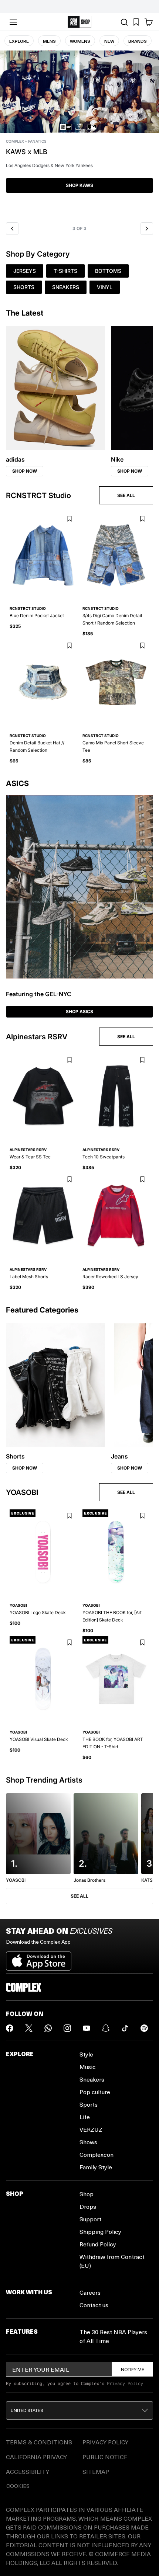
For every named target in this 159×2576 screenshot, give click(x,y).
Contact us (94, 2305)
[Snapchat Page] (106, 2028)
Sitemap (96, 2471)
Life (85, 2117)
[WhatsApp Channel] (48, 2028)
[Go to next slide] (147, 229)
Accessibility (28, 2471)
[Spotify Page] (144, 2028)
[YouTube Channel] (87, 2028)
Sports (89, 2104)
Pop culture (95, 2092)
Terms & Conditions (39, 2442)
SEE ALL (126, 495)
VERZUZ (91, 2129)
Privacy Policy (125, 2383)
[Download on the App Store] (39, 1958)
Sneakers (92, 2079)
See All (79, 1896)
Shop (87, 2194)
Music (88, 2067)
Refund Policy (98, 2244)
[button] (79, 134)
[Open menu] (13, 22)
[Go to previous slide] (12, 229)
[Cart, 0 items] (149, 22)
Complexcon (97, 2154)
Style (86, 2054)
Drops (88, 2206)
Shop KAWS (79, 185)
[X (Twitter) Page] (29, 2028)
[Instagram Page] (67, 2028)
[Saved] (136, 22)
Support (90, 2219)
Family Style (96, 2167)
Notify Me (133, 2369)
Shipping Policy (100, 2231)
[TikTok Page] (125, 2028)
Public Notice (105, 2457)
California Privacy (36, 2457)
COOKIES (18, 2486)
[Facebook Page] (10, 2028)
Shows (88, 2142)
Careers (90, 2292)
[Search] (124, 22)
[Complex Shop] (79, 22)
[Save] (69, 519)
